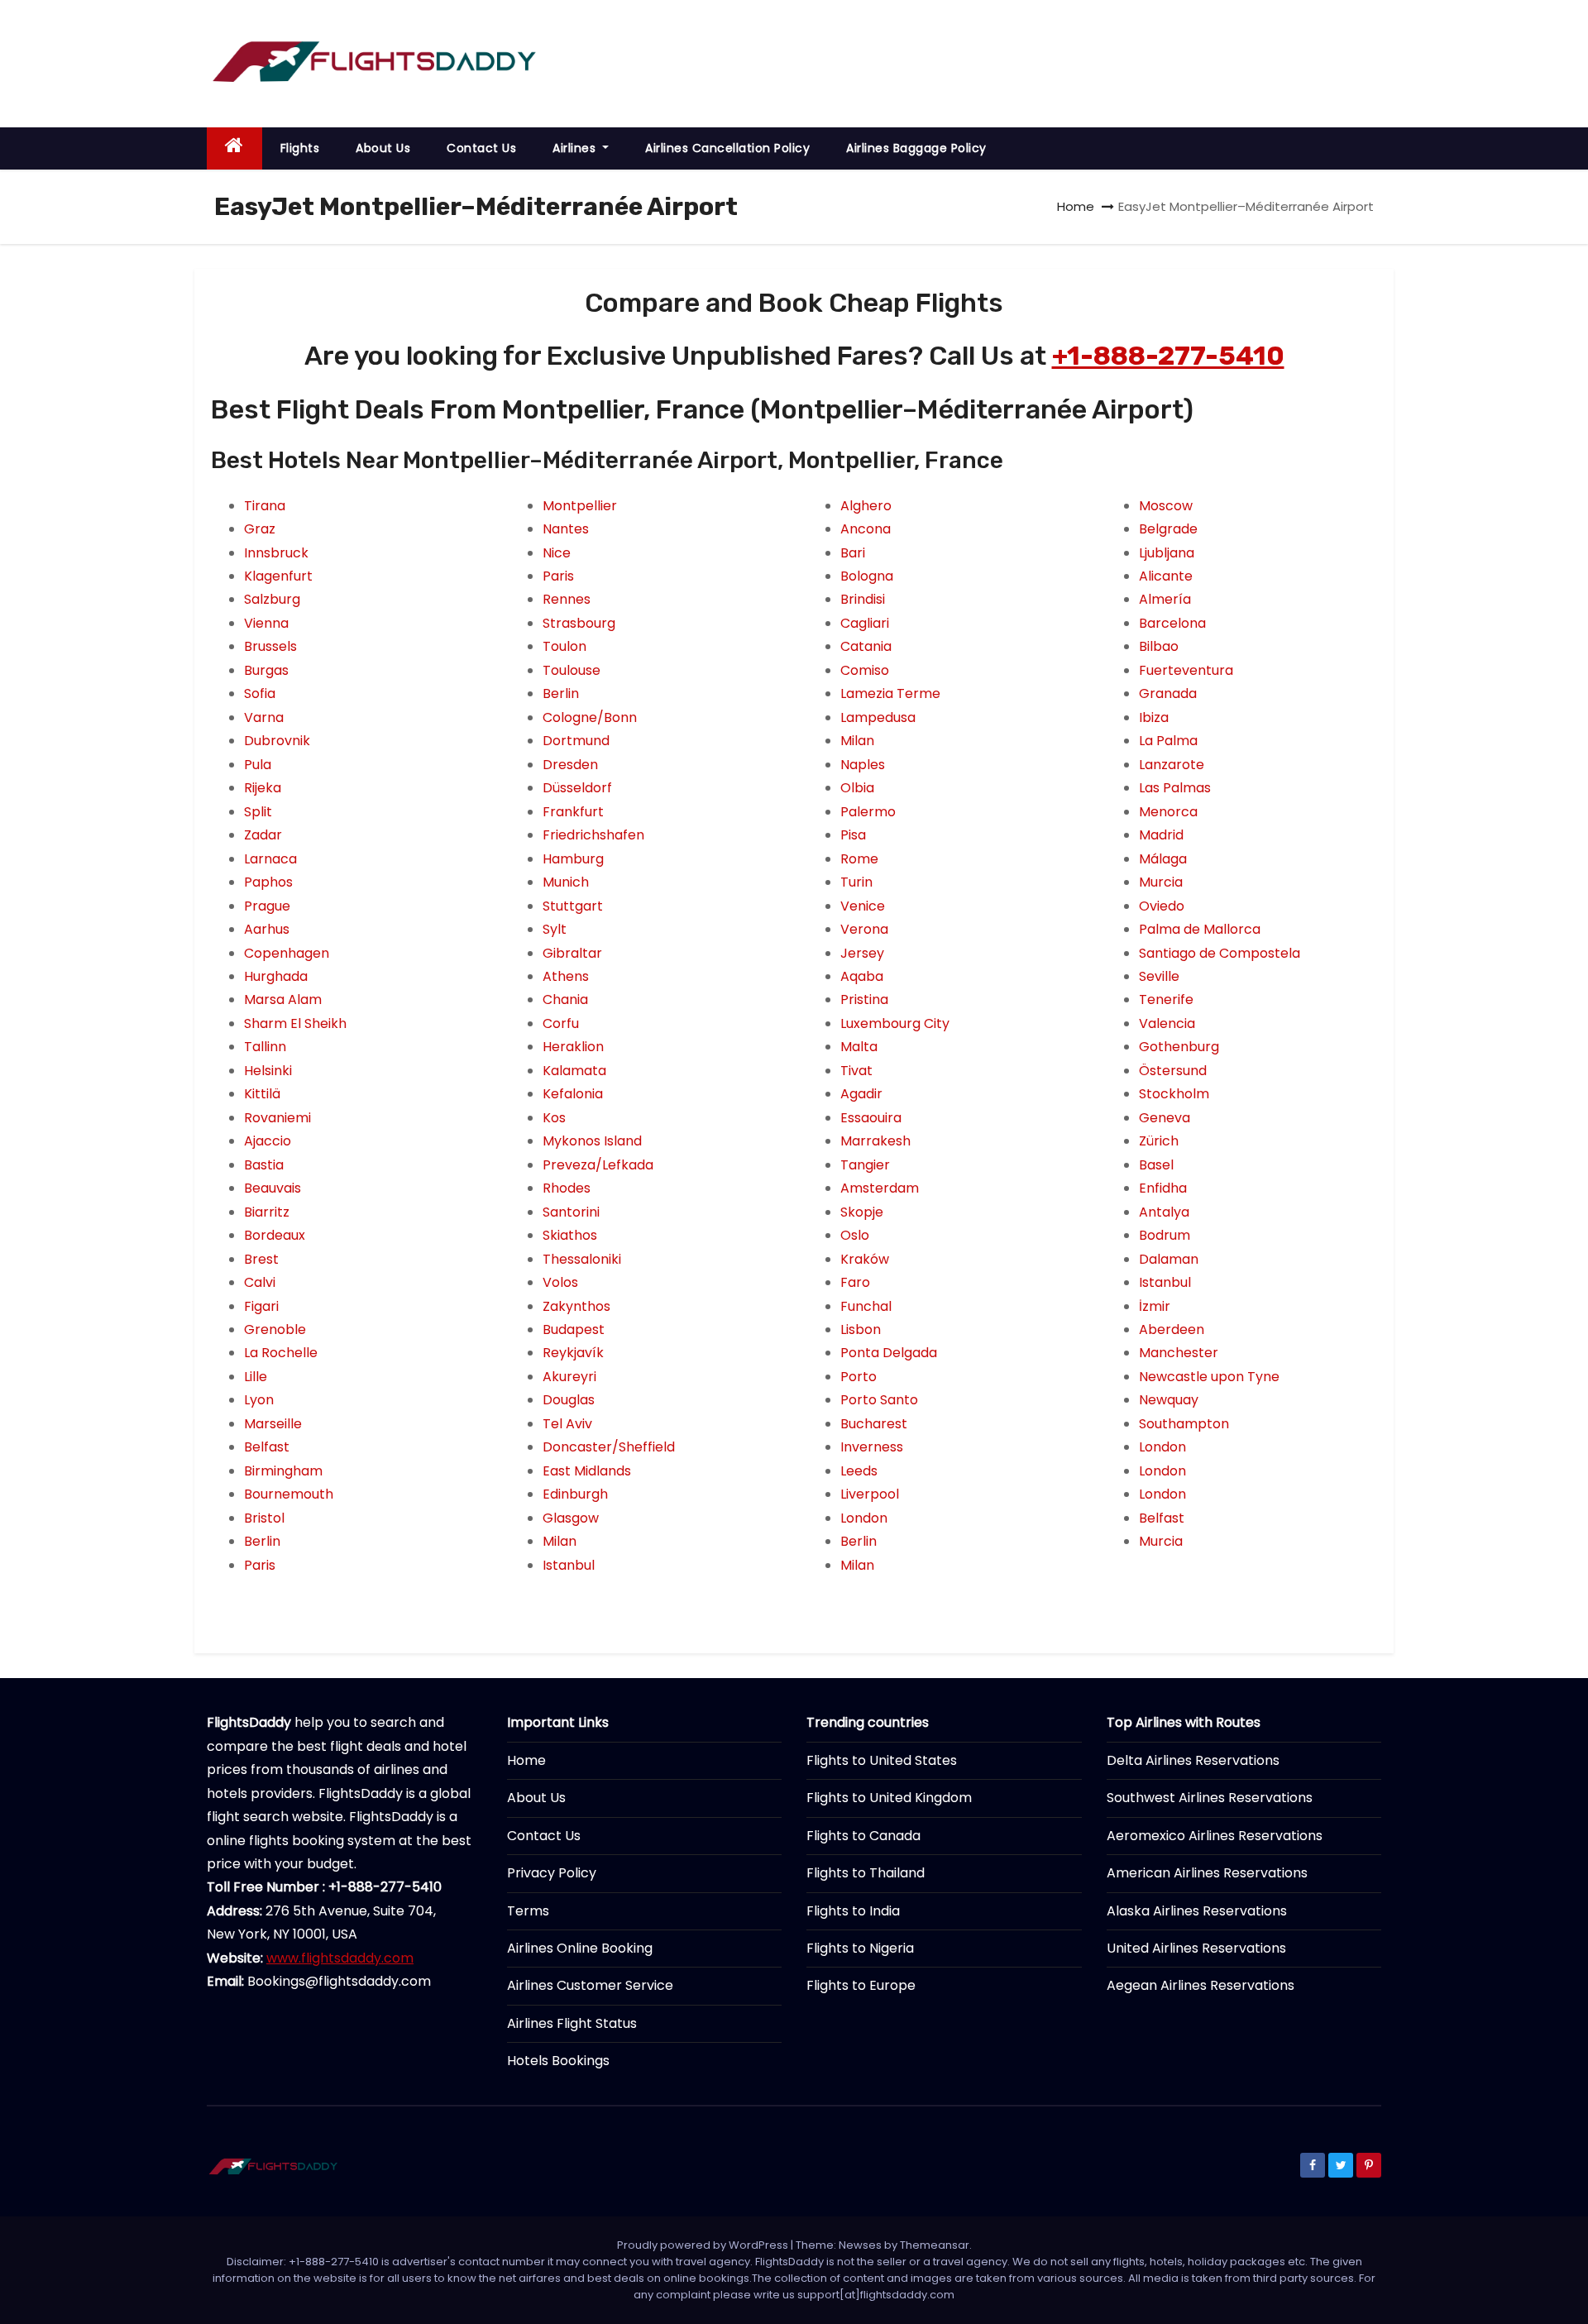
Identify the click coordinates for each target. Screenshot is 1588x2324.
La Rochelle (281, 1353)
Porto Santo (879, 1400)
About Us (383, 148)
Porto (859, 1377)
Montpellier (580, 506)
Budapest (574, 1329)
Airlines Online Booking (580, 1948)
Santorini (571, 1212)
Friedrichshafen (593, 835)
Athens (566, 976)
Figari (261, 1306)
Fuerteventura (1186, 670)
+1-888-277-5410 (1168, 356)
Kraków (865, 1259)
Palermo (868, 812)
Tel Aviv (567, 1424)
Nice (557, 553)
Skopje (862, 1212)
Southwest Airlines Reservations (1210, 1798)
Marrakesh (875, 1141)
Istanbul (569, 1565)
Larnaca (270, 859)
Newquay (1169, 1400)
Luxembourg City (895, 1023)
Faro (855, 1282)
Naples (863, 765)
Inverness (872, 1447)
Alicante (1166, 576)
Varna (264, 717)
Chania (565, 999)
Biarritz (267, 1212)
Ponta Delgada (889, 1353)
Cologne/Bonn (590, 717)
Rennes (567, 599)
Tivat (856, 1071)
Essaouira (871, 1118)
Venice (863, 906)
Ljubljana (1167, 553)
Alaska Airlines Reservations (1197, 1911)
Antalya (1164, 1212)
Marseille (273, 1424)
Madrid (1161, 835)
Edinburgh (575, 1494)
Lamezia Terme (890, 693)
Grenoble (275, 1329)
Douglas (569, 1400)
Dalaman (1169, 1259)
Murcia (1161, 882)
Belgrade (1168, 529)
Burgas (266, 670)
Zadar (263, 835)
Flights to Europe (861, 1985)
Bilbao (1159, 646)
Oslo (855, 1235)
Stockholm (1174, 1094)
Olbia (857, 788)
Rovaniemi (277, 1118)
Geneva (1165, 1118)
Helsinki (268, 1071)
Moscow (1166, 506)
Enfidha (1163, 1188)
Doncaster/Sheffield (609, 1447)
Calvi (260, 1282)
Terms (528, 1911)
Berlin (262, 1541)
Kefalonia (573, 1094)
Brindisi (863, 599)
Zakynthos (576, 1306)
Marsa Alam (283, 999)
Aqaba (862, 976)
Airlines (576, 148)
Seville (1159, 976)
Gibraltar (572, 953)
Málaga (1163, 859)
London (864, 1518)
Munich (566, 882)
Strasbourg (579, 623)
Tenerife (1166, 999)
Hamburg (573, 859)
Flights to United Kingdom (889, 1798)
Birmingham (283, 1471)
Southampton (1184, 1424)
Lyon (259, 1400)
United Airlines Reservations (1196, 1948)
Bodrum (1165, 1235)
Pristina (864, 999)
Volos (560, 1282)
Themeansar (935, 2245)
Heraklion (573, 1047)
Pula (258, 765)
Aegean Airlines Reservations (1201, 1985)
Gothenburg (1179, 1047)
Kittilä (262, 1094)
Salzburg (272, 599)
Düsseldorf (577, 788)
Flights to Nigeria (860, 1948)
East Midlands (587, 1471)
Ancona (866, 529)
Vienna (266, 623)
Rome (859, 859)
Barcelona (1172, 623)
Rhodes (567, 1188)
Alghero (866, 506)
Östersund (1173, 1071)
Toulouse (572, 670)
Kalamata (574, 1071)
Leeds (859, 1471)
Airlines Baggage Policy (916, 148)
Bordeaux (275, 1235)
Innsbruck (276, 553)
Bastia (264, 1165)
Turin (856, 882)
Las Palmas (1175, 788)
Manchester (1179, 1353)
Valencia (1167, 1023)
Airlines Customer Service (590, 1985)
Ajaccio (268, 1141)
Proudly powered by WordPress (704, 2245)
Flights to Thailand (866, 1873)
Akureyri (569, 1377)
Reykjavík (573, 1353)
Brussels (270, 646)
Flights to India (853, 1911)
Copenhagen (287, 953)
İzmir (1155, 1306)
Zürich (1159, 1141)
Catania (866, 646)
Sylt (555, 929)
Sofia (260, 693)
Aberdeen (1172, 1329)
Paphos (268, 882)
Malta (859, 1047)
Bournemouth (289, 1494)
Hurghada (276, 976)
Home (1076, 206)
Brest (261, 1259)
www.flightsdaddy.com (340, 1958)
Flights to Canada (863, 1836)
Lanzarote (1172, 765)
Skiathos (570, 1235)
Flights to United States (882, 1760)
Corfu (561, 1023)
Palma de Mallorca (1200, 929)
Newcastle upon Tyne (1209, 1377)
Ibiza (1154, 717)
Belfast (267, 1447)
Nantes (566, 529)
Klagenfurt (278, 576)
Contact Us (481, 148)
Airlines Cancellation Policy (727, 148)
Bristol (264, 1518)
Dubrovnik (277, 741)
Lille (256, 1377)
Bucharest (874, 1424)
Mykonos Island (592, 1141)
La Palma (1168, 741)
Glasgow (571, 1518)
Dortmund (576, 741)
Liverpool (870, 1494)
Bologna (867, 576)
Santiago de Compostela (1220, 953)
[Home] (234, 148)
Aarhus (267, 929)
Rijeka (263, 788)
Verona (864, 929)
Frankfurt (573, 812)
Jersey (862, 953)
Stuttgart (573, 906)
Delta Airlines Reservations (1193, 1760)
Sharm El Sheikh (295, 1023)
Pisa (853, 835)
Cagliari (865, 623)
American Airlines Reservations (1207, 1873)
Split (258, 812)
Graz (260, 529)
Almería (1165, 599)
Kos (554, 1118)
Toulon (564, 646)
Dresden (570, 765)
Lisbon (861, 1329)
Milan (560, 1541)
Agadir (861, 1094)
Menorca (1168, 812)
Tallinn (265, 1047)
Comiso (865, 670)
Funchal (866, 1306)
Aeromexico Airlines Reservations (1215, 1836)
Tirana (265, 506)
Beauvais (273, 1188)
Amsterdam (880, 1188)
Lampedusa (878, 717)
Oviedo (1162, 906)
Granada (1168, 693)
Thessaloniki (582, 1259)
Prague (267, 906)
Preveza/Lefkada (598, 1165)
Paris (260, 1565)
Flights (300, 148)
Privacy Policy (552, 1873)
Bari (853, 553)
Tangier (865, 1165)
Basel (1156, 1165)
